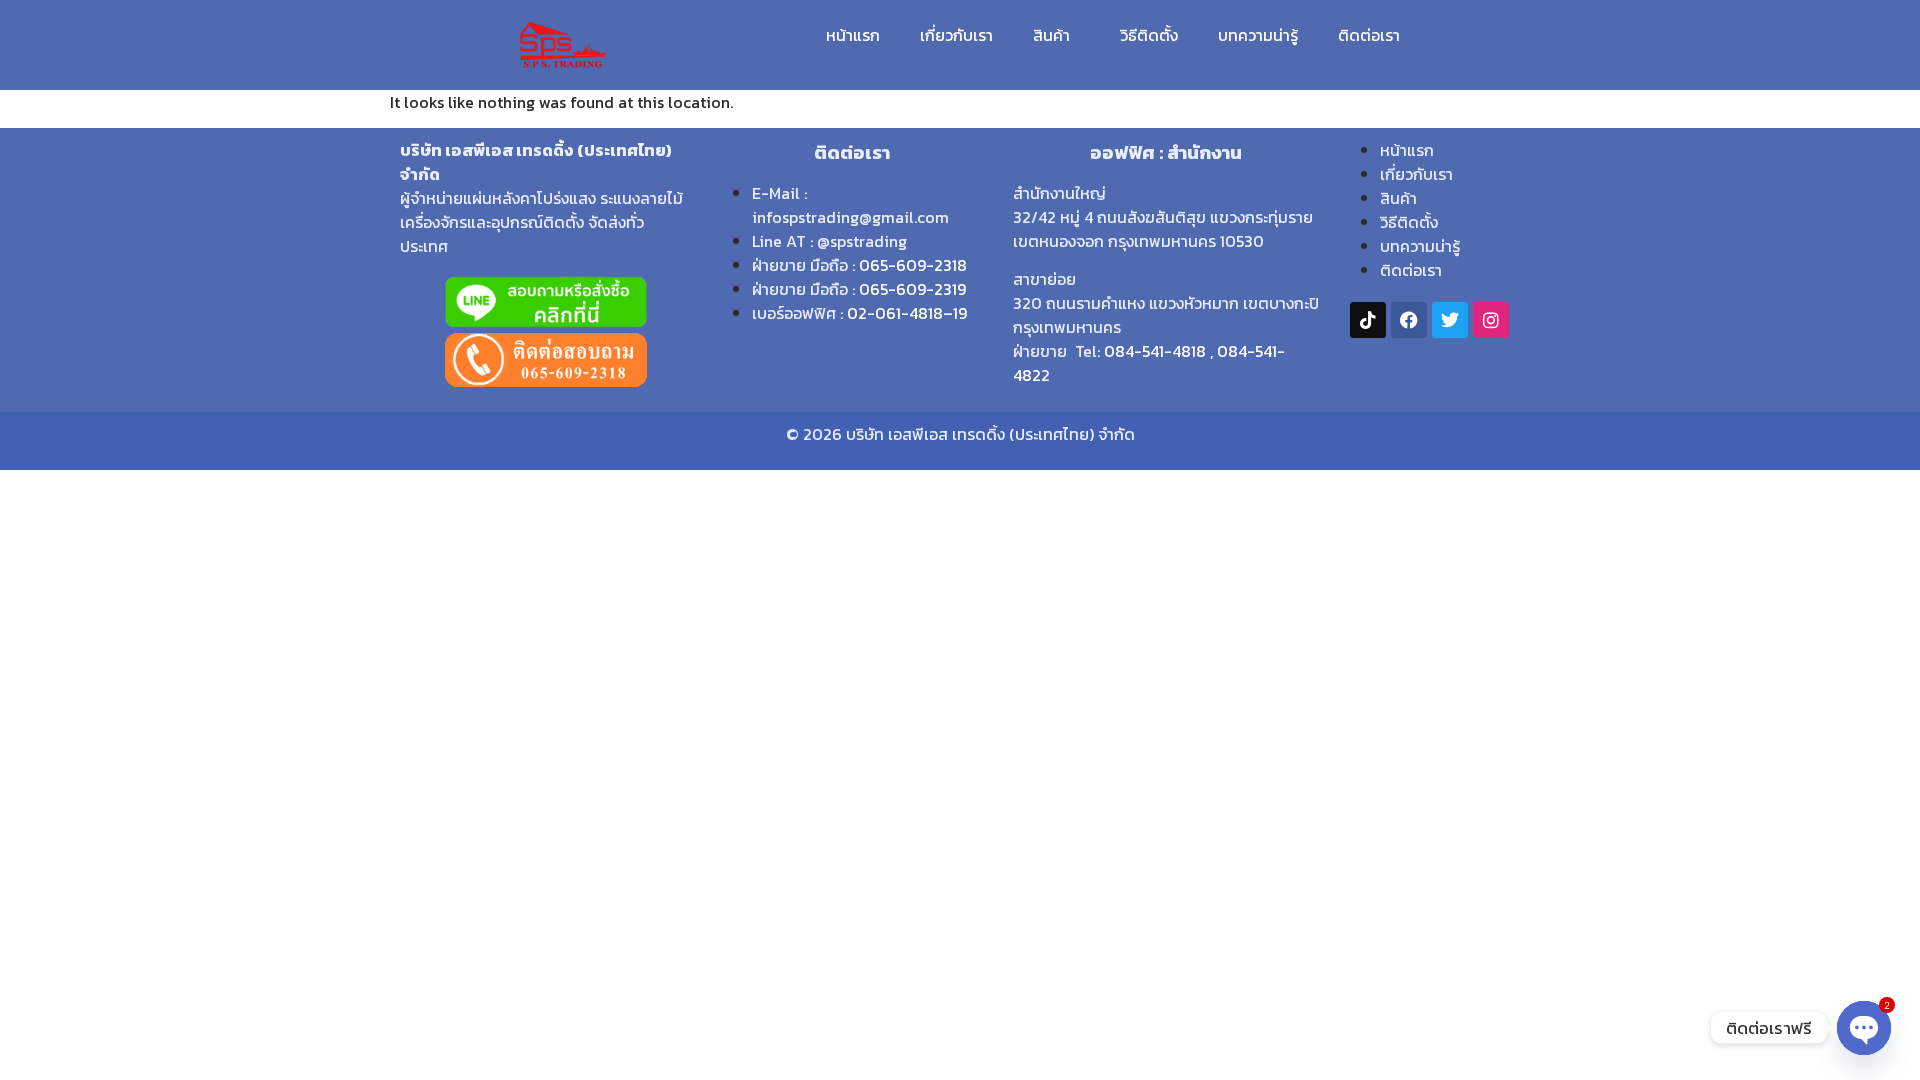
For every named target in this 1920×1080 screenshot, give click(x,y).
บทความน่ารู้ (1258, 35)
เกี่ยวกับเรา (956, 35)
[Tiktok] (1368, 320)
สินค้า (1051, 35)
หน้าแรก (853, 35)
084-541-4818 (1155, 351)
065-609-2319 (912, 289)
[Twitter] (1450, 320)
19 (960, 313)
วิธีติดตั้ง (1149, 35)
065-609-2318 (913, 265)
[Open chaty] (1864, 1028)
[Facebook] (1409, 320)
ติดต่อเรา (1369, 35)
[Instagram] (1491, 320)
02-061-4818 (895, 313)
